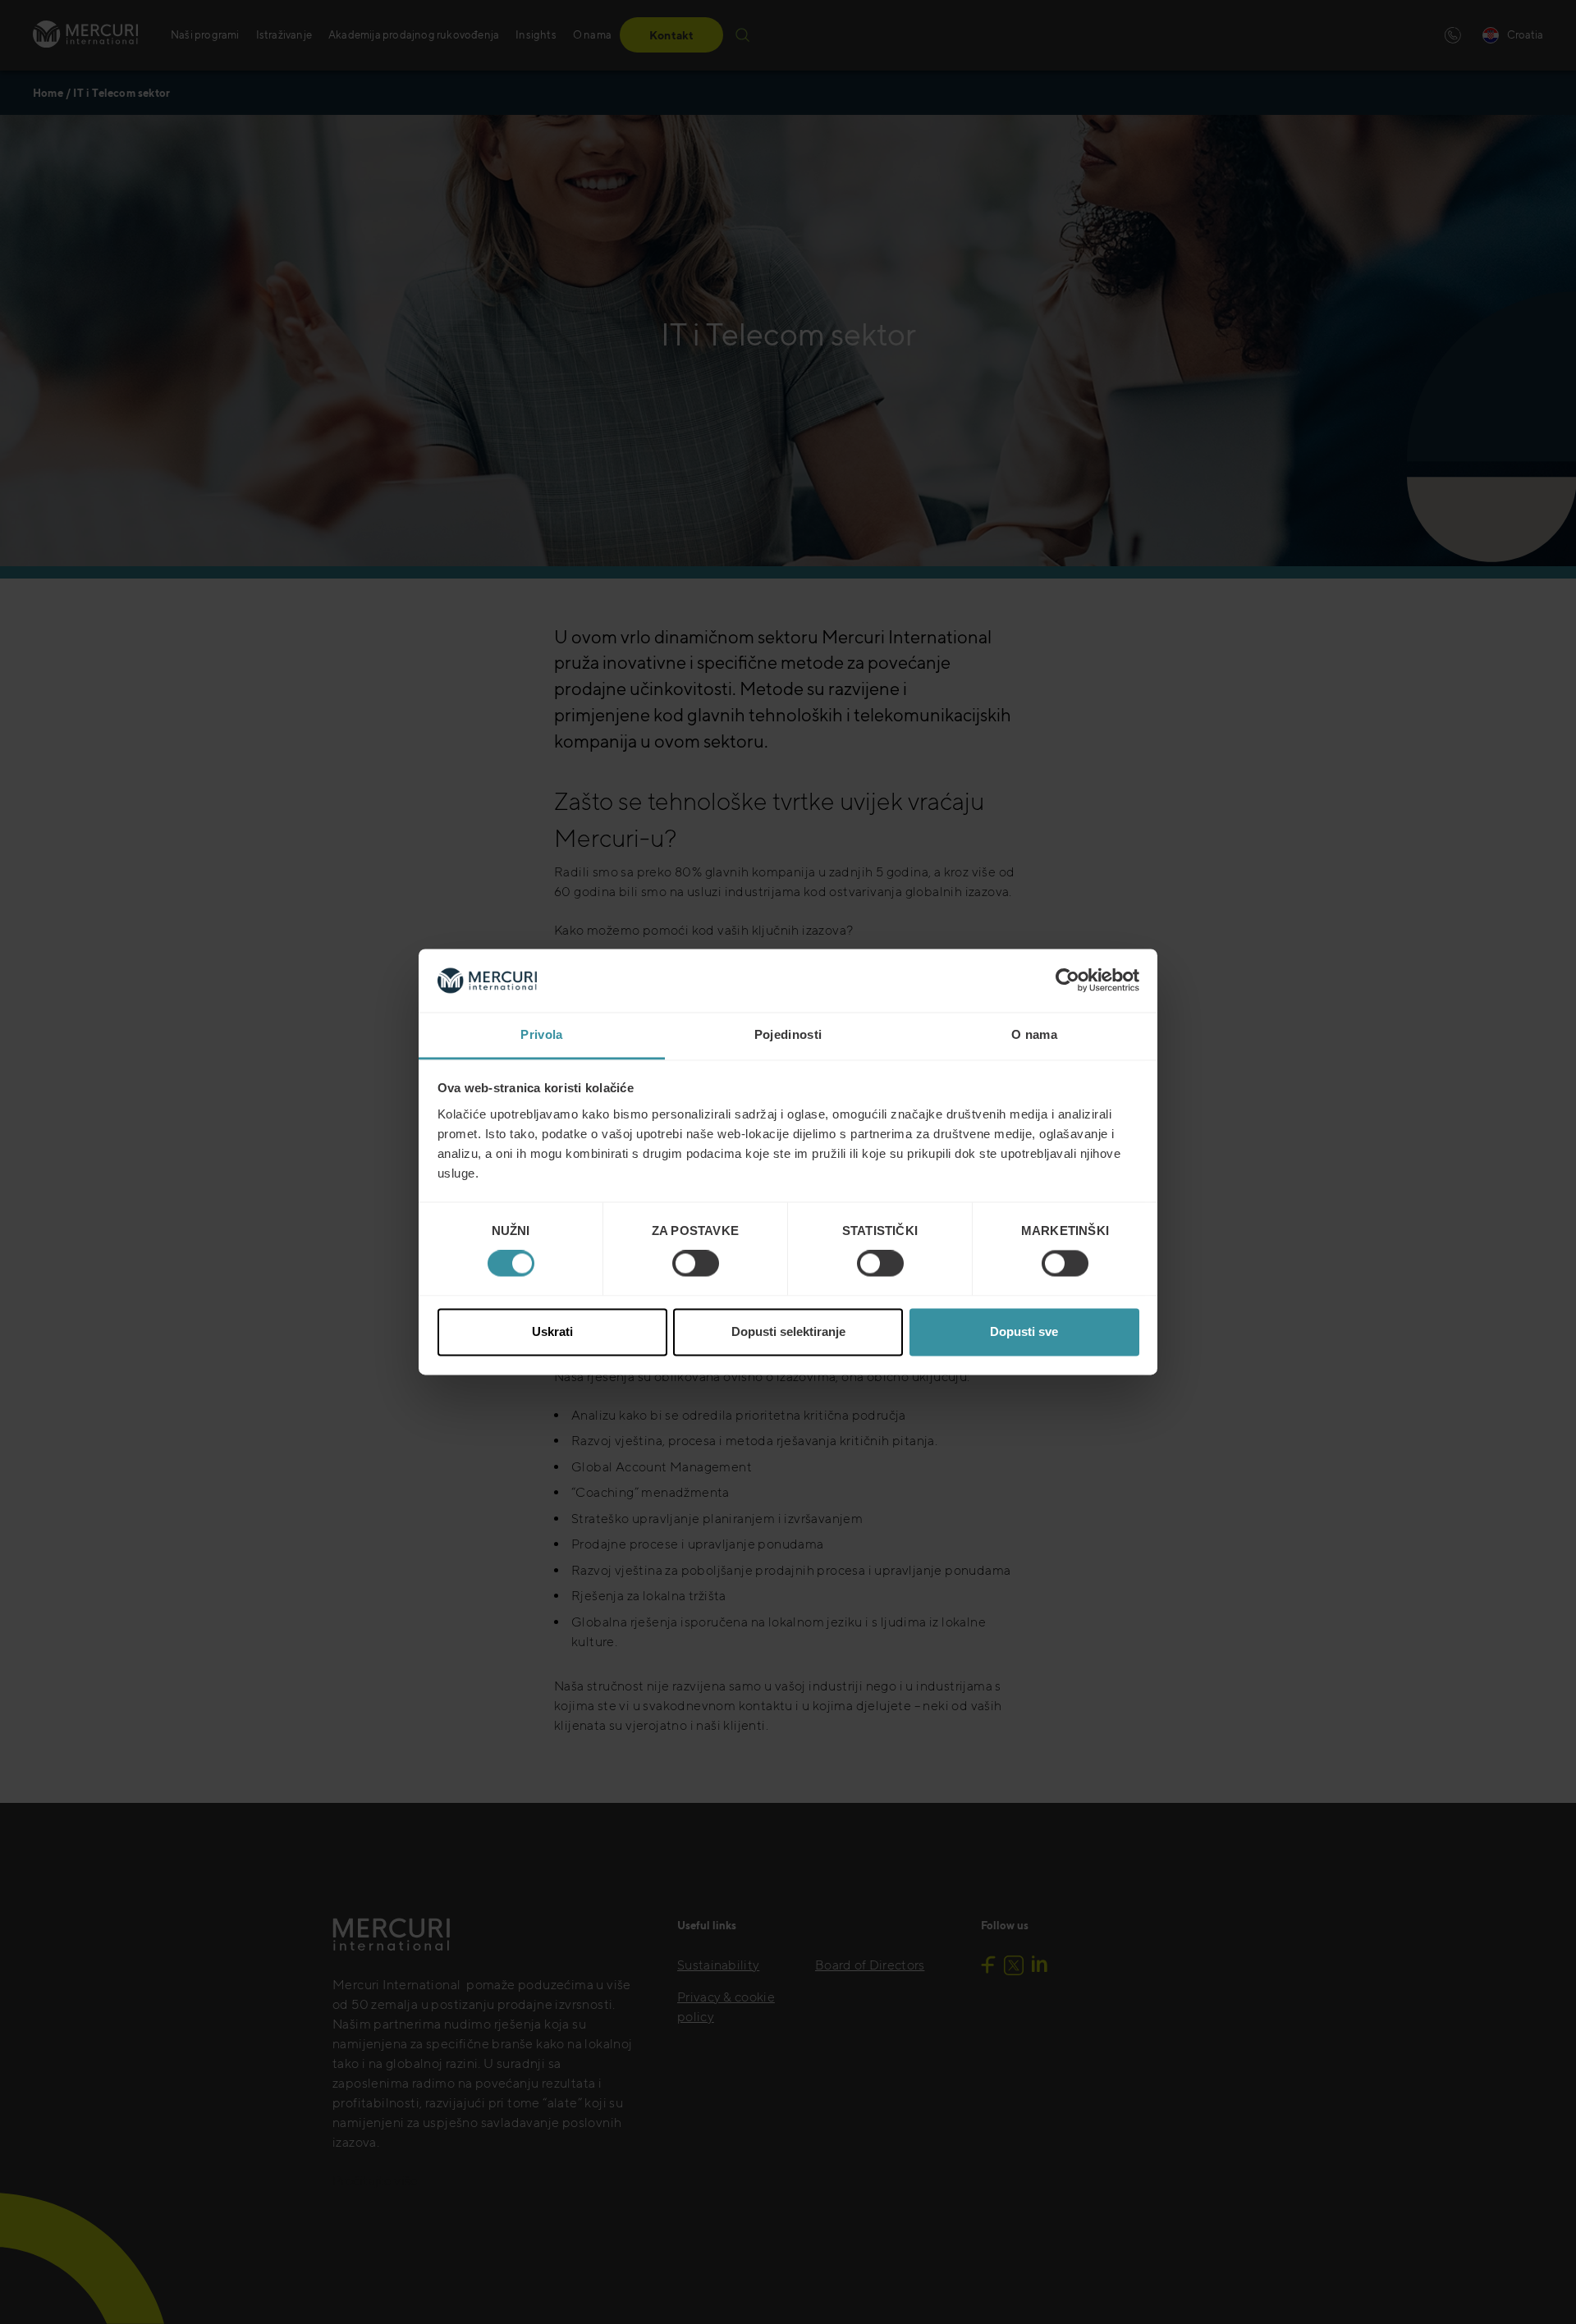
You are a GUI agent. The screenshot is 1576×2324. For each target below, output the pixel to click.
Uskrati (552, 1331)
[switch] (696, 1264)
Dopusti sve (1024, 1331)
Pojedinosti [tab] (788, 1034)
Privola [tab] (541, 1034)
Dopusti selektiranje (788, 1331)
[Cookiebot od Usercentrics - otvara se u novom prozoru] (1067, 981)
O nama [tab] (1034, 1034)
